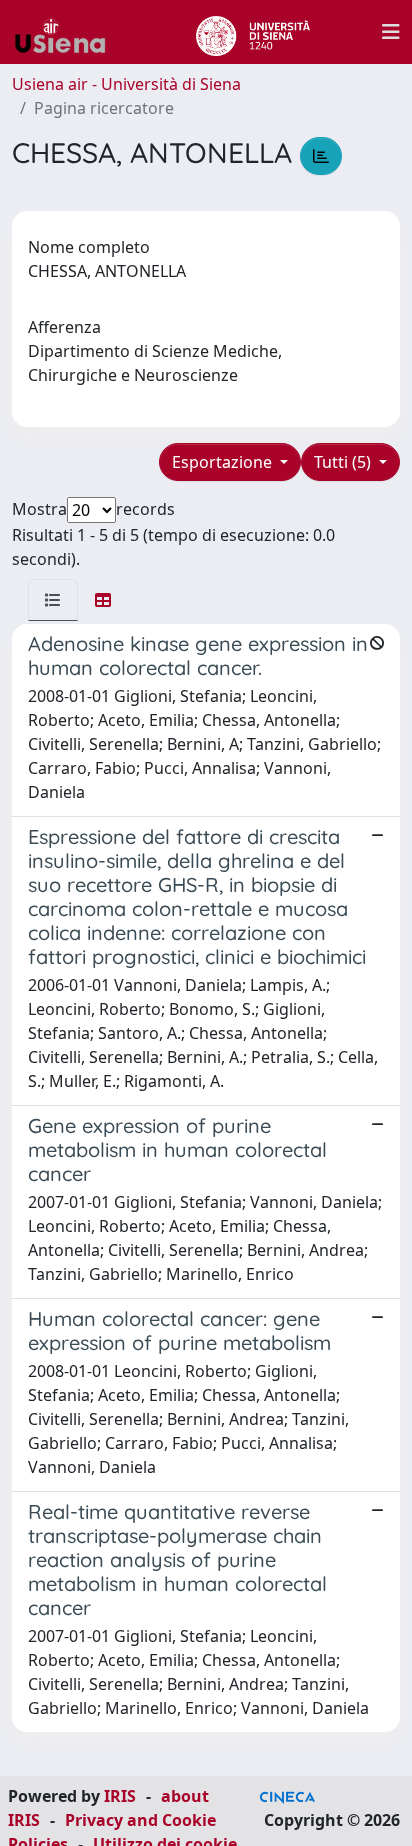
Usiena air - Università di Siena (126, 84)
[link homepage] (68, 32)
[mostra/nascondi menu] (391, 32)
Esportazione (224, 462)
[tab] (53, 600)
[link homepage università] (252, 32)
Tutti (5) (344, 462)
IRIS (120, 1796)
